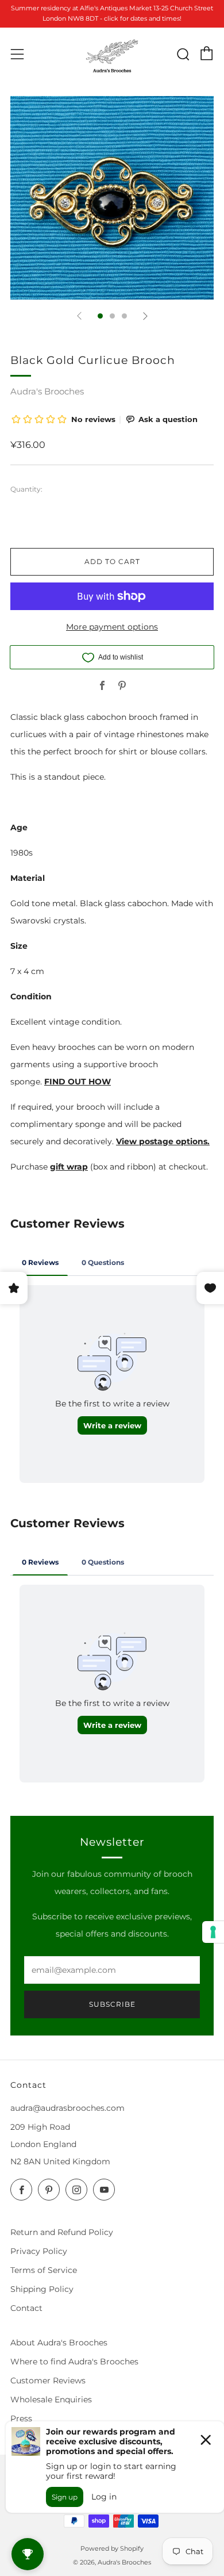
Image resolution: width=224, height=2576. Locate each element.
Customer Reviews (48, 2380)
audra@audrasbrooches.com (67, 2108)
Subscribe (112, 2004)
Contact (26, 2308)
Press (21, 2418)
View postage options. (163, 1141)
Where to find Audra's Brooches (74, 2362)
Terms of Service (44, 2270)
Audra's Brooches (47, 391)
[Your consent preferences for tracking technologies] (213, 1932)
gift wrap (69, 1167)
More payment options (112, 627)
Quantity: (26, 489)
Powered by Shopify (112, 2548)
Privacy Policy (39, 2251)
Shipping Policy (42, 2289)
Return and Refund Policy (62, 2232)
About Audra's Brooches (59, 2343)
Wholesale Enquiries (51, 2399)
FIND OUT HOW (78, 1082)
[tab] (100, 316)
